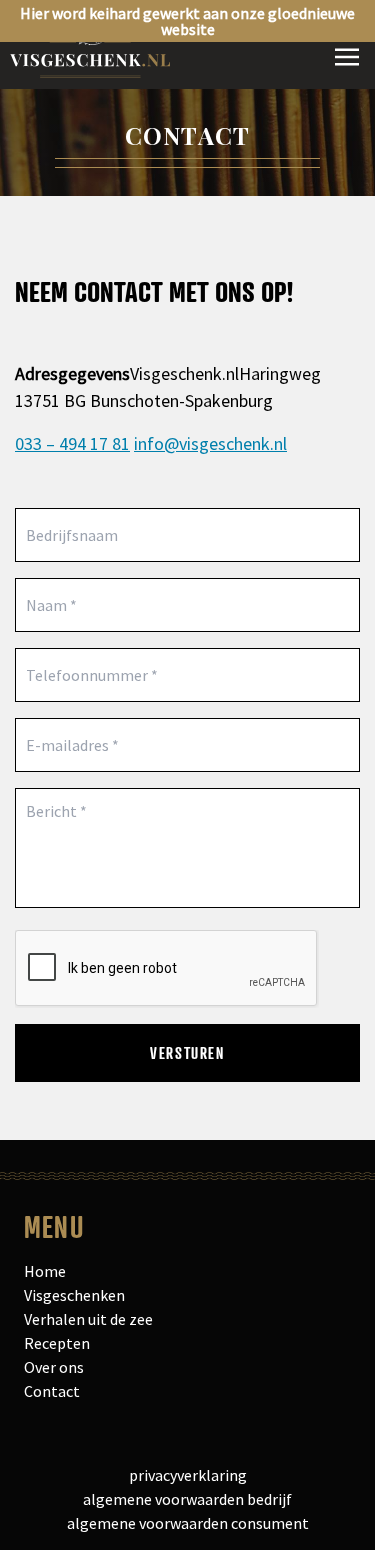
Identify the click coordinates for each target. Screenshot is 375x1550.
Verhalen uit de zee (88, 1319)
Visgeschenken (74, 1295)
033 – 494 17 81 (72, 443)
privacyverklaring (188, 1475)
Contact (52, 1391)
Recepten (57, 1343)
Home (45, 1271)
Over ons (54, 1367)
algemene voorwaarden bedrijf (187, 1499)
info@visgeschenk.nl (210, 443)
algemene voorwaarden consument (188, 1523)
